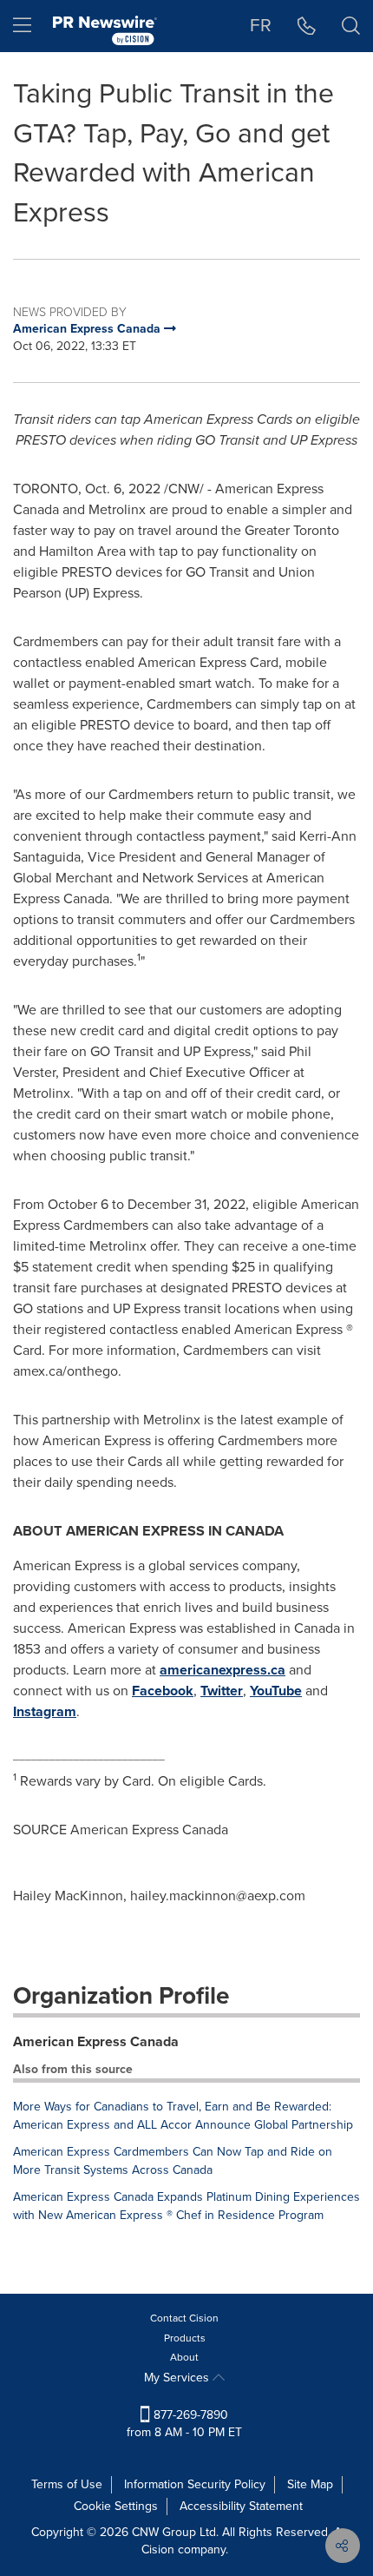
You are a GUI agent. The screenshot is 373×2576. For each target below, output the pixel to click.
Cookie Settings (116, 2506)
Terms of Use (67, 2484)
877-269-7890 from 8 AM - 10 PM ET (184, 2424)
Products (185, 2338)
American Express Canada (96, 2041)
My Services (178, 2378)
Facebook (163, 1691)
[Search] (351, 26)
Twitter (222, 1691)
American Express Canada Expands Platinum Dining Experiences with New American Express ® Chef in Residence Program (186, 2206)
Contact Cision (184, 2318)
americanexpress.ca (222, 1670)
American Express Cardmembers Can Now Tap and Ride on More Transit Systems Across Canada (173, 2161)
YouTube (276, 1691)
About (184, 2357)
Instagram (45, 1711)
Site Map (310, 2484)
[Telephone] (307, 26)
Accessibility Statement (241, 2506)
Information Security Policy (195, 2484)
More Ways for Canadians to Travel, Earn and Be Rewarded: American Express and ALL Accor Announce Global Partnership (183, 2116)
